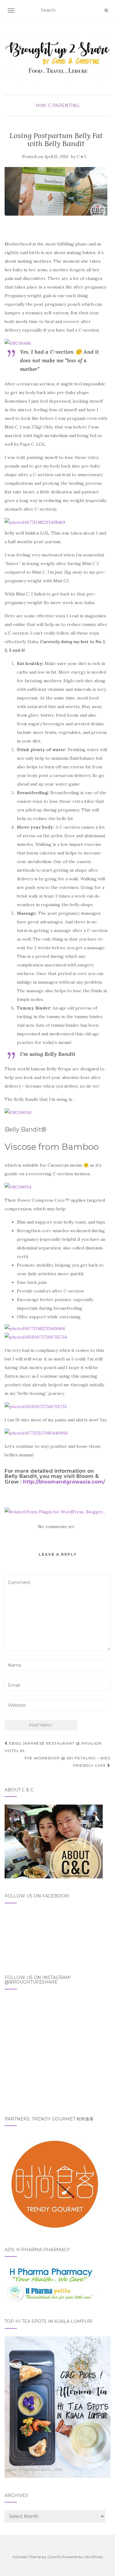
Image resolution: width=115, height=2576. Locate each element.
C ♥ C (82, 157)
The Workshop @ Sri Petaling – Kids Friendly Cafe (67, 1762)
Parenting (66, 106)
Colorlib (54, 2557)
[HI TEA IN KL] (57, 2407)
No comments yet (56, 1527)
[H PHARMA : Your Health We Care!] (51, 2284)
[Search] (106, 10)
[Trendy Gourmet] (54, 2183)
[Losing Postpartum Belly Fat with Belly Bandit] (56, 191)
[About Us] (54, 1841)
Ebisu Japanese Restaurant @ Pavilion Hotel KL (53, 1747)
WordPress (93, 2557)
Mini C (43, 106)
